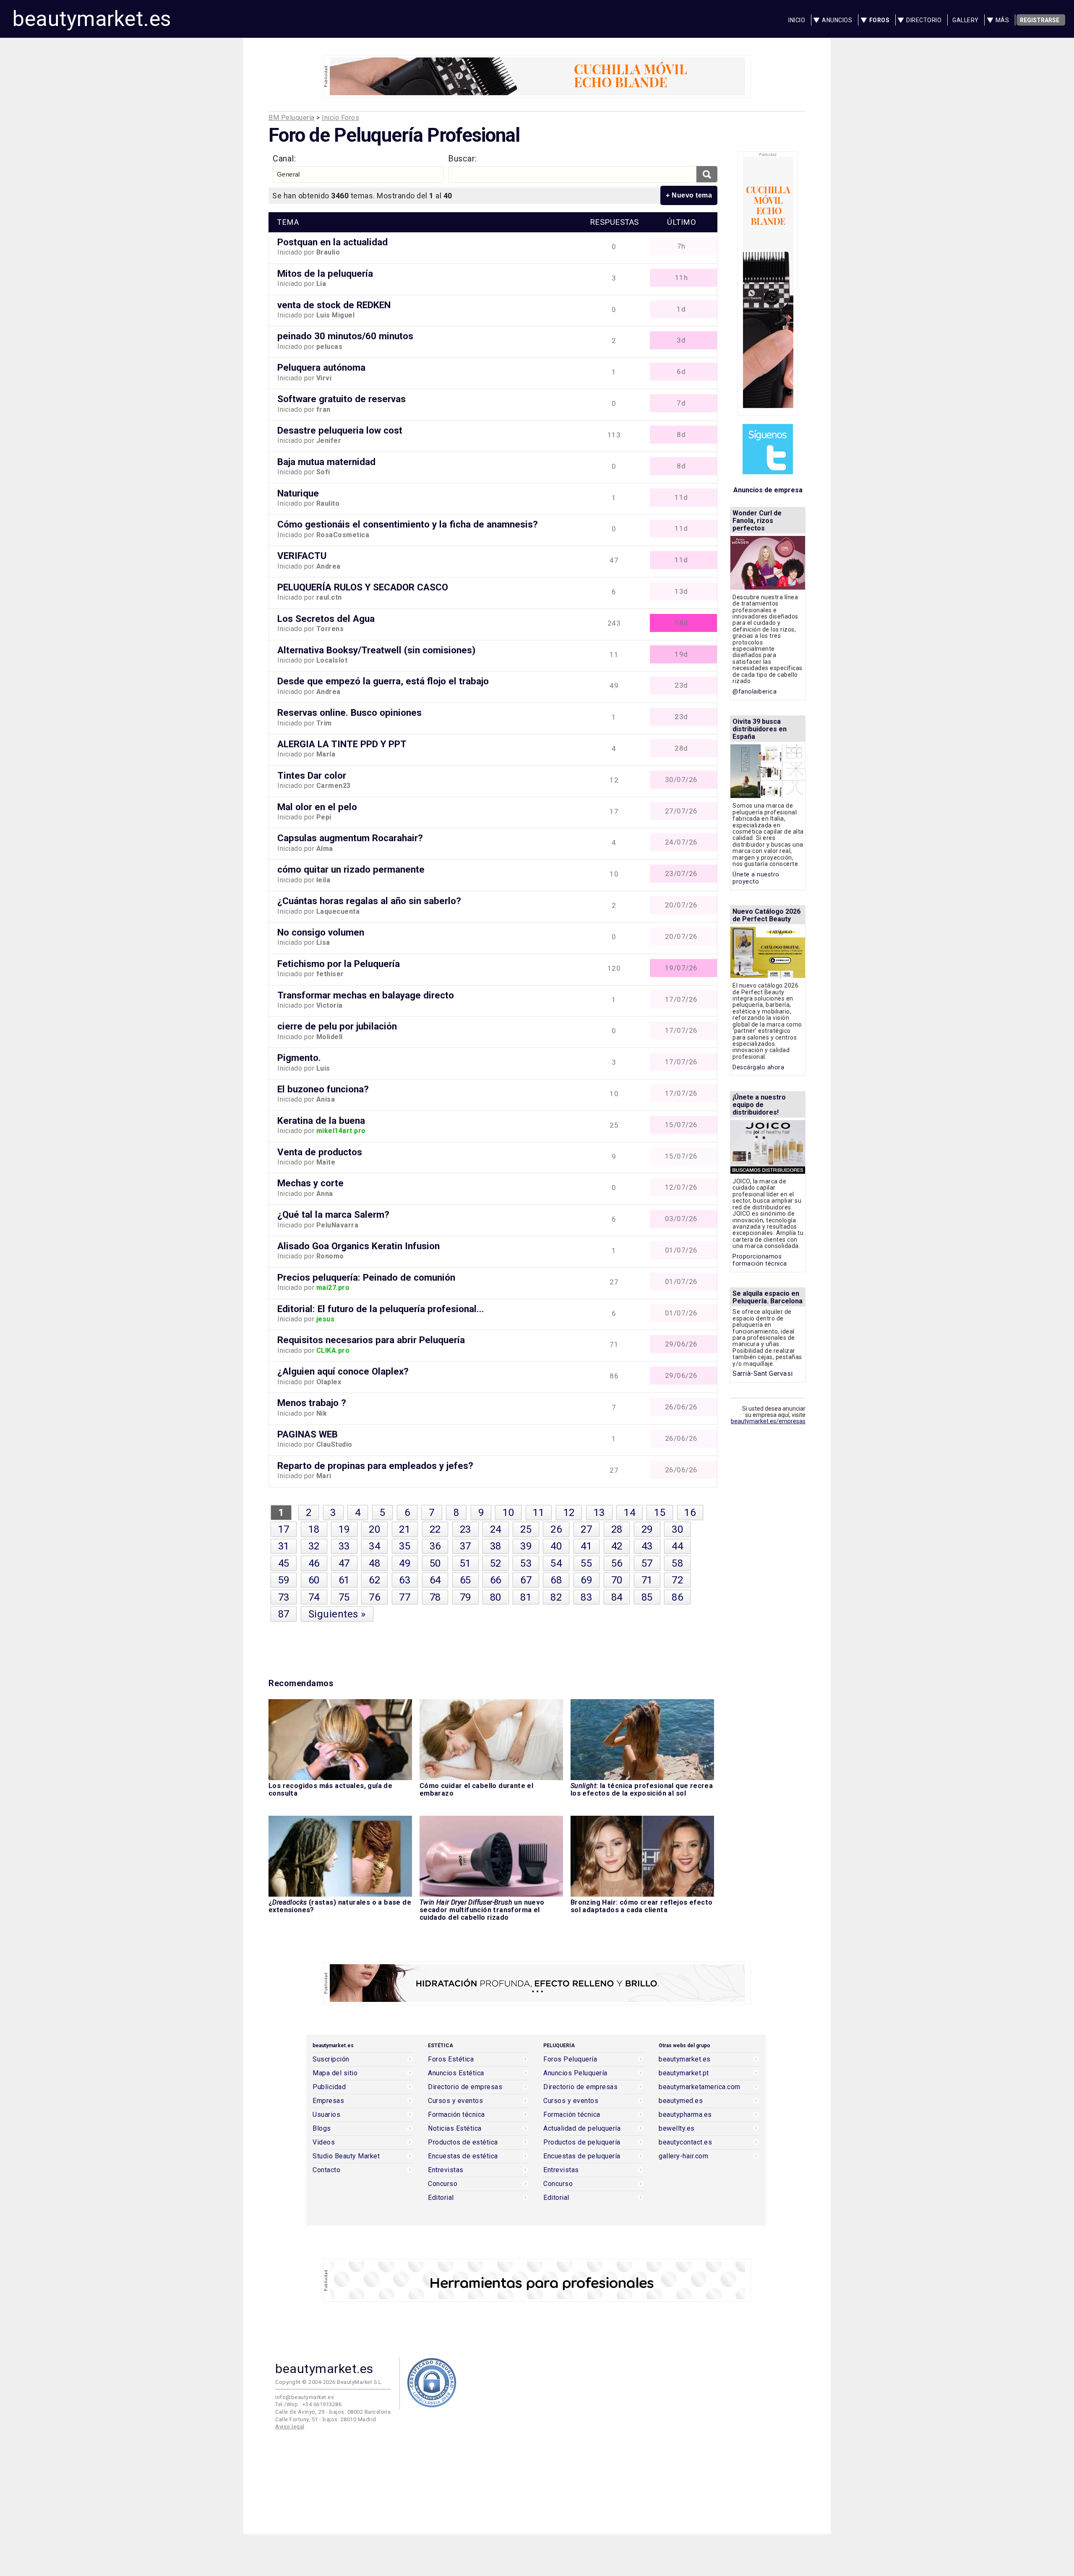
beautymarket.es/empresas (768, 1421)
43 (647, 1546)
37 (465, 1546)
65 (465, 1580)
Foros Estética (451, 2059)
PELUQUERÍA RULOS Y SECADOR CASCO (363, 587)
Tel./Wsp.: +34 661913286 (308, 2404)
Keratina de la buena (321, 1120)
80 (496, 1597)
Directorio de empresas (465, 2087)
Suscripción (331, 2059)
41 (586, 1546)
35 (405, 1546)
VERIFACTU (302, 556)
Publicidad (329, 2087)
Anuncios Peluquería (575, 2073)
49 (405, 1563)
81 (526, 1597)
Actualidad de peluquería (582, 2129)
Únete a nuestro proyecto (756, 878)
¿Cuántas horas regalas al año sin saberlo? (369, 901)
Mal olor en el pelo (317, 807)
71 (647, 1580)
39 (526, 1546)
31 (284, 1546)
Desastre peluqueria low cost (340, 430)
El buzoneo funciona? (323, 1089)
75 (344, 1597)
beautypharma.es (685, 2115)
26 (556, 1529)
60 (314, 1580)
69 (586, 1580)
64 (435, 1580)
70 (617, 1580)
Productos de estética (463, 2142)
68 (556, 1580)
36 (435, 1546)
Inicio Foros (340, 118)
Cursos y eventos (455, 2101)
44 (677, 1546)
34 (374, 1546)
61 (344, 1580)
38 (496, 1546)
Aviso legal (290, 2427)
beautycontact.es (685, 2142)
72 (677, 1580)
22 (435, 1529)
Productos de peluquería (582, 2142)
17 (284, 1529)
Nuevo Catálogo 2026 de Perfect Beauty (766, 915)
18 (314, 1529)
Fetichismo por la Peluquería (339, 964)
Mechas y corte (310, 1183)
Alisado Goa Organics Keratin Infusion (358, 1246)
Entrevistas (446, 2170)
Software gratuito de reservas (341, 399)
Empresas (328, 2101)
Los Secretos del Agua (326, 619)
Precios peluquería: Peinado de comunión (366, 1277)
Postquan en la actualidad (332, 242)
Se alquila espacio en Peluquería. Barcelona (768, 1297)
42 (617, 1546)
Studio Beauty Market (346, 2156)
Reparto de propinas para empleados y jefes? (375, 1466)
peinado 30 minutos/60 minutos (345, 336)
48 (374, 1563)
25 (526, 1529)
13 (599, 1513)
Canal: (284, 159)
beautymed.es (681, 2101)
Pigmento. (299, 1058)
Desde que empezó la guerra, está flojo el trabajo (383, 681)
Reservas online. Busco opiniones (349, 712)
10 (508, 1513)
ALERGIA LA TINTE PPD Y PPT (342, 744)
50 (435, 1563)
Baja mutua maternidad (326, 462)
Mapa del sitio (335, 2073)
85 (647, 1597)
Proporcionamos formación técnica (760, 1260)
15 (660, 1513)
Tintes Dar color (312, 775)
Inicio (797, 20)
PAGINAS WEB (308, 1434)
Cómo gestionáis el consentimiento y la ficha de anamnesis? (408, 524)
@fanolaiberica (755, 692)
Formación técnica (456, 2115)
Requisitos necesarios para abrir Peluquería (371, 1340)
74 (314, 1597)
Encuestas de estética (463, 2156)
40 (556, 1546)
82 (556, 1597)
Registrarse (1040, 20)
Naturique (298, 493)
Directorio (924, 20)
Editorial (441, 2198)
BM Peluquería (292, 118)
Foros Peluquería (570, 2059)
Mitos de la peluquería (325, 273)
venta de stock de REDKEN (334, 305)
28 (617, 1529)
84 (617, 1597)
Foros (880, 20)
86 (677, 1597)
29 (647, 1529)
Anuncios (837, 20)
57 (647, 1563)
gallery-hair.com (683, 2156)
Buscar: (463, 159)
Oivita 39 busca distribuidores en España (760, 729)
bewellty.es (677, 2129)
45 (284, 1563)
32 (314, 1546)
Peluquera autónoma (321, 367)
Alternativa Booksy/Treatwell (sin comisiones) (376, 650)
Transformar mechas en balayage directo (366, 995)
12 (569, 1513)
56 (617, 1563)
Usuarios (326, 2115)
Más (1002, 20)
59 (284, 1580)
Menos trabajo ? (312, 1403)
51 (465, 1563)
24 (496, 1529)
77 (405, 1597)
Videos (324, 2142)
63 (405, 1580)
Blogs (322, 2129)
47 (344, 1563)
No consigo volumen (321, 932)
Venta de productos (320, 1152)
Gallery (966, 20)
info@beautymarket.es (305, 2397)
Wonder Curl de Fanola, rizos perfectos (757, 521)
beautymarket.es (92, 19)
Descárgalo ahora (758, 1067)
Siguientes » (337, 1614)
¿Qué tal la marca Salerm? (333, 1214)
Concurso (443, 2184)
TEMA (288, 222)
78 (435, 1597)
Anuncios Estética (456, 2073)
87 (284, 1614)
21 (405, 1529)
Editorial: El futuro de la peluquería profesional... (381, 1309)
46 (314, 1563)
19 (344, 1529)
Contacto (326, 2170)
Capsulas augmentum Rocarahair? (350, 838)
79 (465, 1597)
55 (586, 1563)
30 (677, 1529)
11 (538, 1513)
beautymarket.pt (684, 2073)
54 (556, 1563)
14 (630, 1513)
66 (496, 1580)
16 (690, 1513)
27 (586, 1529)
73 (284, 1597)
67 (526, 1580)
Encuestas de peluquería (582, 2156)
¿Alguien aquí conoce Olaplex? (343, 1371)
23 (465, 1529)
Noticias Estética (455, 2129)
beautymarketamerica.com (700, 2087)
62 (374, 1580)
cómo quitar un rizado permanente (351, 869)
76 (374, 1597)
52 (496, 1563)
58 (677, 1563)
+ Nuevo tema (689, 195)
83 (586, 1597)
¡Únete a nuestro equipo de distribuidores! (759, 1105)
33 (344, 1546)
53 (526, 1563)
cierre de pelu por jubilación (337, 1026)
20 (374, 1529)
